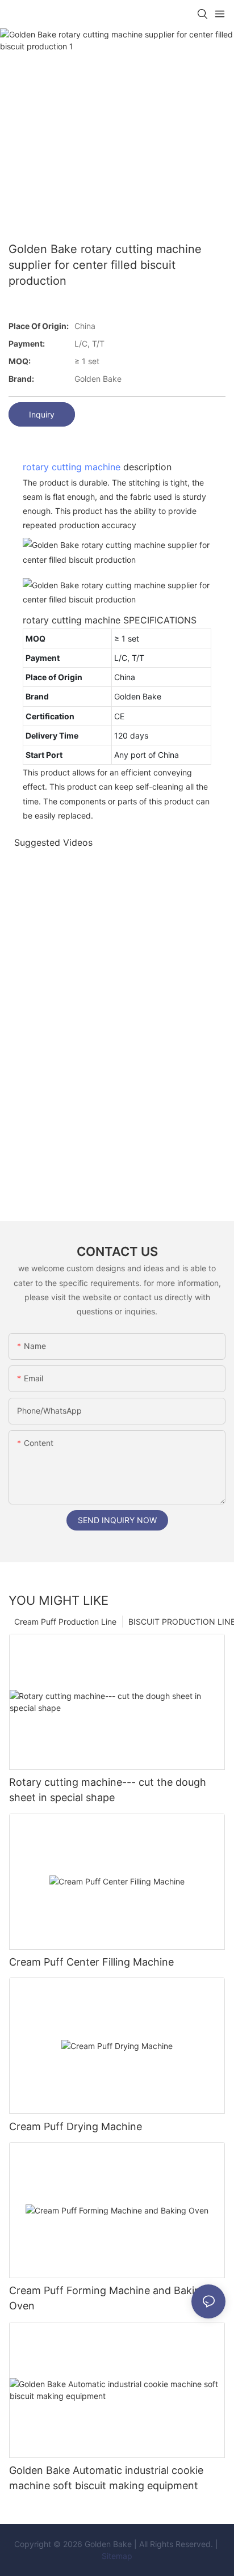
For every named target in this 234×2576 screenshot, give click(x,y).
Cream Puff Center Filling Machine (91, 1962)
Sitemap (117, 2556)
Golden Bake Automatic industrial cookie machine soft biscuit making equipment (106, 2478)
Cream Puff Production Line (65, 1622)
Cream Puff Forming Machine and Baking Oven (108, 2298)
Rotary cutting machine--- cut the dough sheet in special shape (108, 1790)
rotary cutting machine (72, 467)
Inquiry (42, 414)
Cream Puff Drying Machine (76, 2126)
